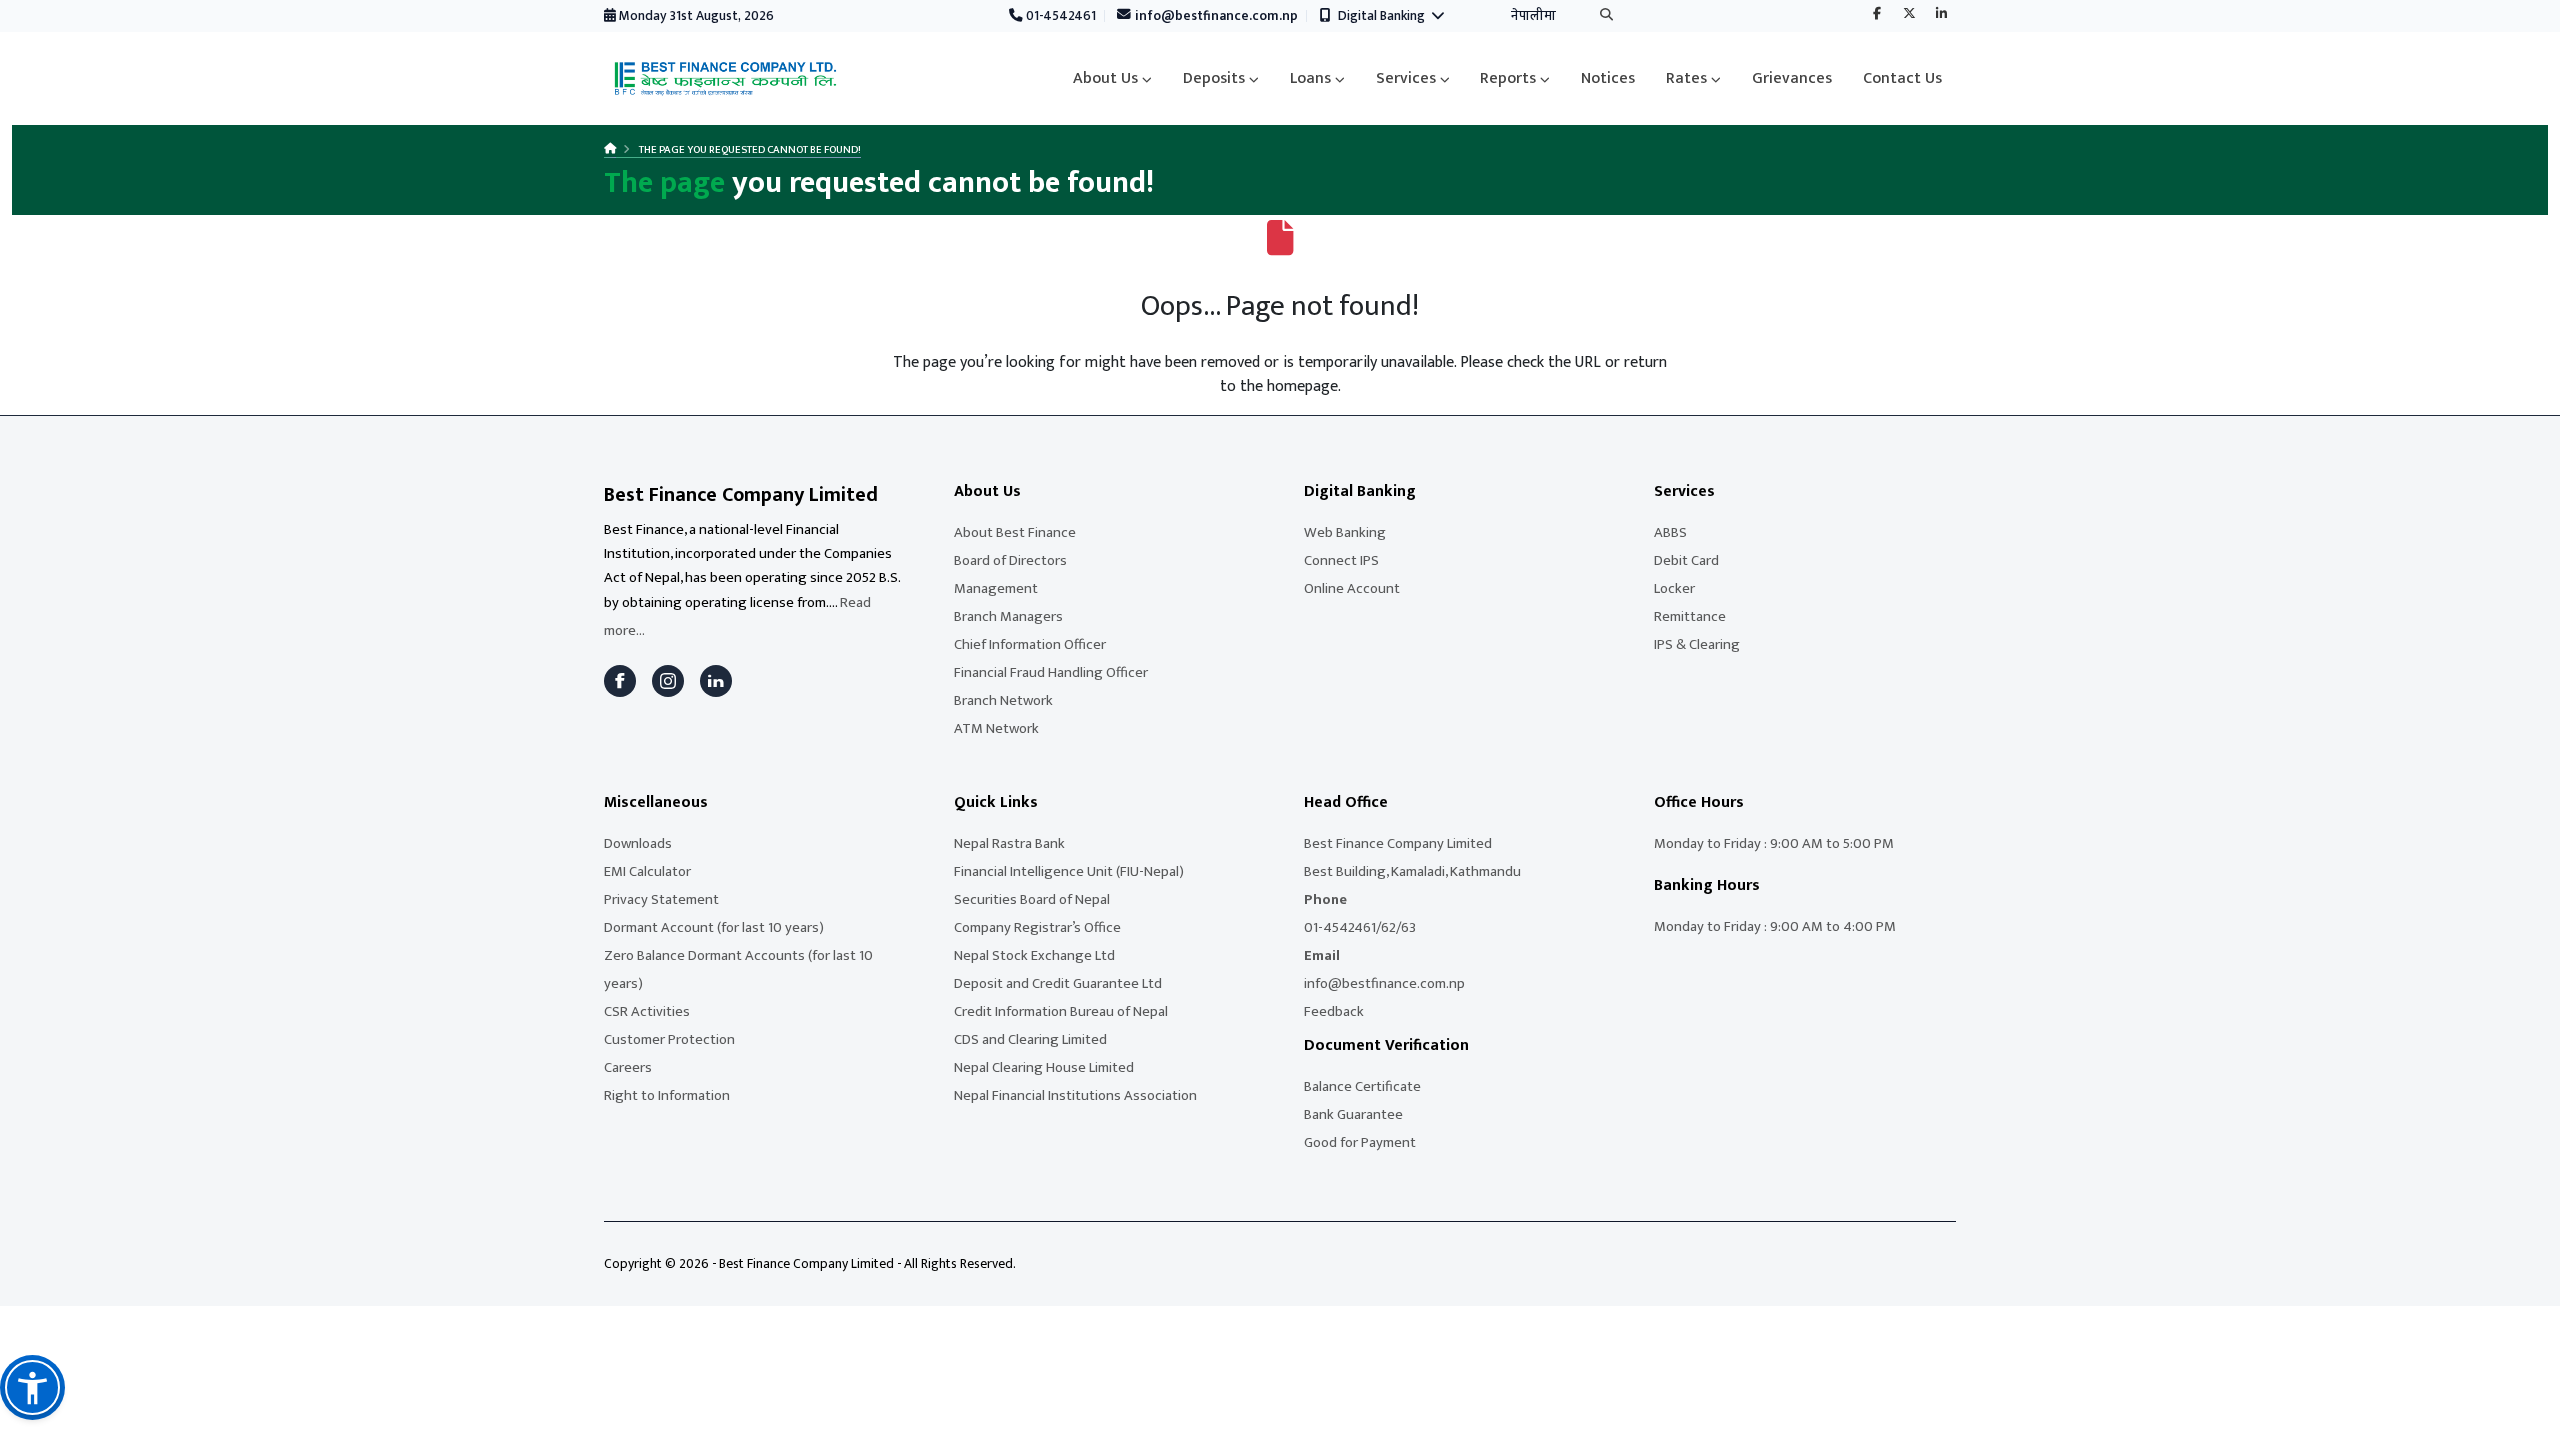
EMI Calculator (647, 871)
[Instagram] (668, 681)
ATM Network (996, 728)
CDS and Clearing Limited (1030, 1039)
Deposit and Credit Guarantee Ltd (1058, 983)
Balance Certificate (1362, 1086)
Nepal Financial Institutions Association (1075, 1095)
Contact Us (1902, 78)
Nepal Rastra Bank (1009, 843)
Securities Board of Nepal (1032, 899)
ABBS (1670, 532)
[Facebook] (1877, 15)
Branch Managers (1008, 616)
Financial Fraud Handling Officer (1051, 672)
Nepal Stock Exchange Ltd (1034, 955)
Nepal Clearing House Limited (1044, 1067)
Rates (1686, 78)
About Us (1105, 78)
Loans (1310, 78)
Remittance (1690, 616)
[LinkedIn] (716, 681)
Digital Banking (1384, 16)
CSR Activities (647, 1011)
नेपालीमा (1533, 16)
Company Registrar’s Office (1037, 927)
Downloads (638, 843)
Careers (628, 1067)
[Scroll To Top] (2525, 1417)
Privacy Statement (661, 899)
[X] (1909, 15)
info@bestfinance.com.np (1215, 16)
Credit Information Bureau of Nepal (1061, 1011)
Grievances (1792, 78)
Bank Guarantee (1353, 1114)
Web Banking (1345, 532)
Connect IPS (1341, 560)
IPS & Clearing (1697, 644)
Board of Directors (1010, 560)
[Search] (1606, 16)
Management (996, 588)
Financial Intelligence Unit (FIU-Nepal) (1069, 871)
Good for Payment (1360, 1142)
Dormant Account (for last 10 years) (714, 927)
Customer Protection (669, 1039)
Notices (1608, 78)
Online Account (1352, 588)
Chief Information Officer (1030, 644)
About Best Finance (1015, 532)
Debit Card (1686, 560)
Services (1406, 78)
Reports (1508, 78)
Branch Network (1003, 700)
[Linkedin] (1941, 15)
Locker (1674, 588)
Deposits (1214, 78)
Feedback (1334, 1011)
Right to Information (667, 1095)
